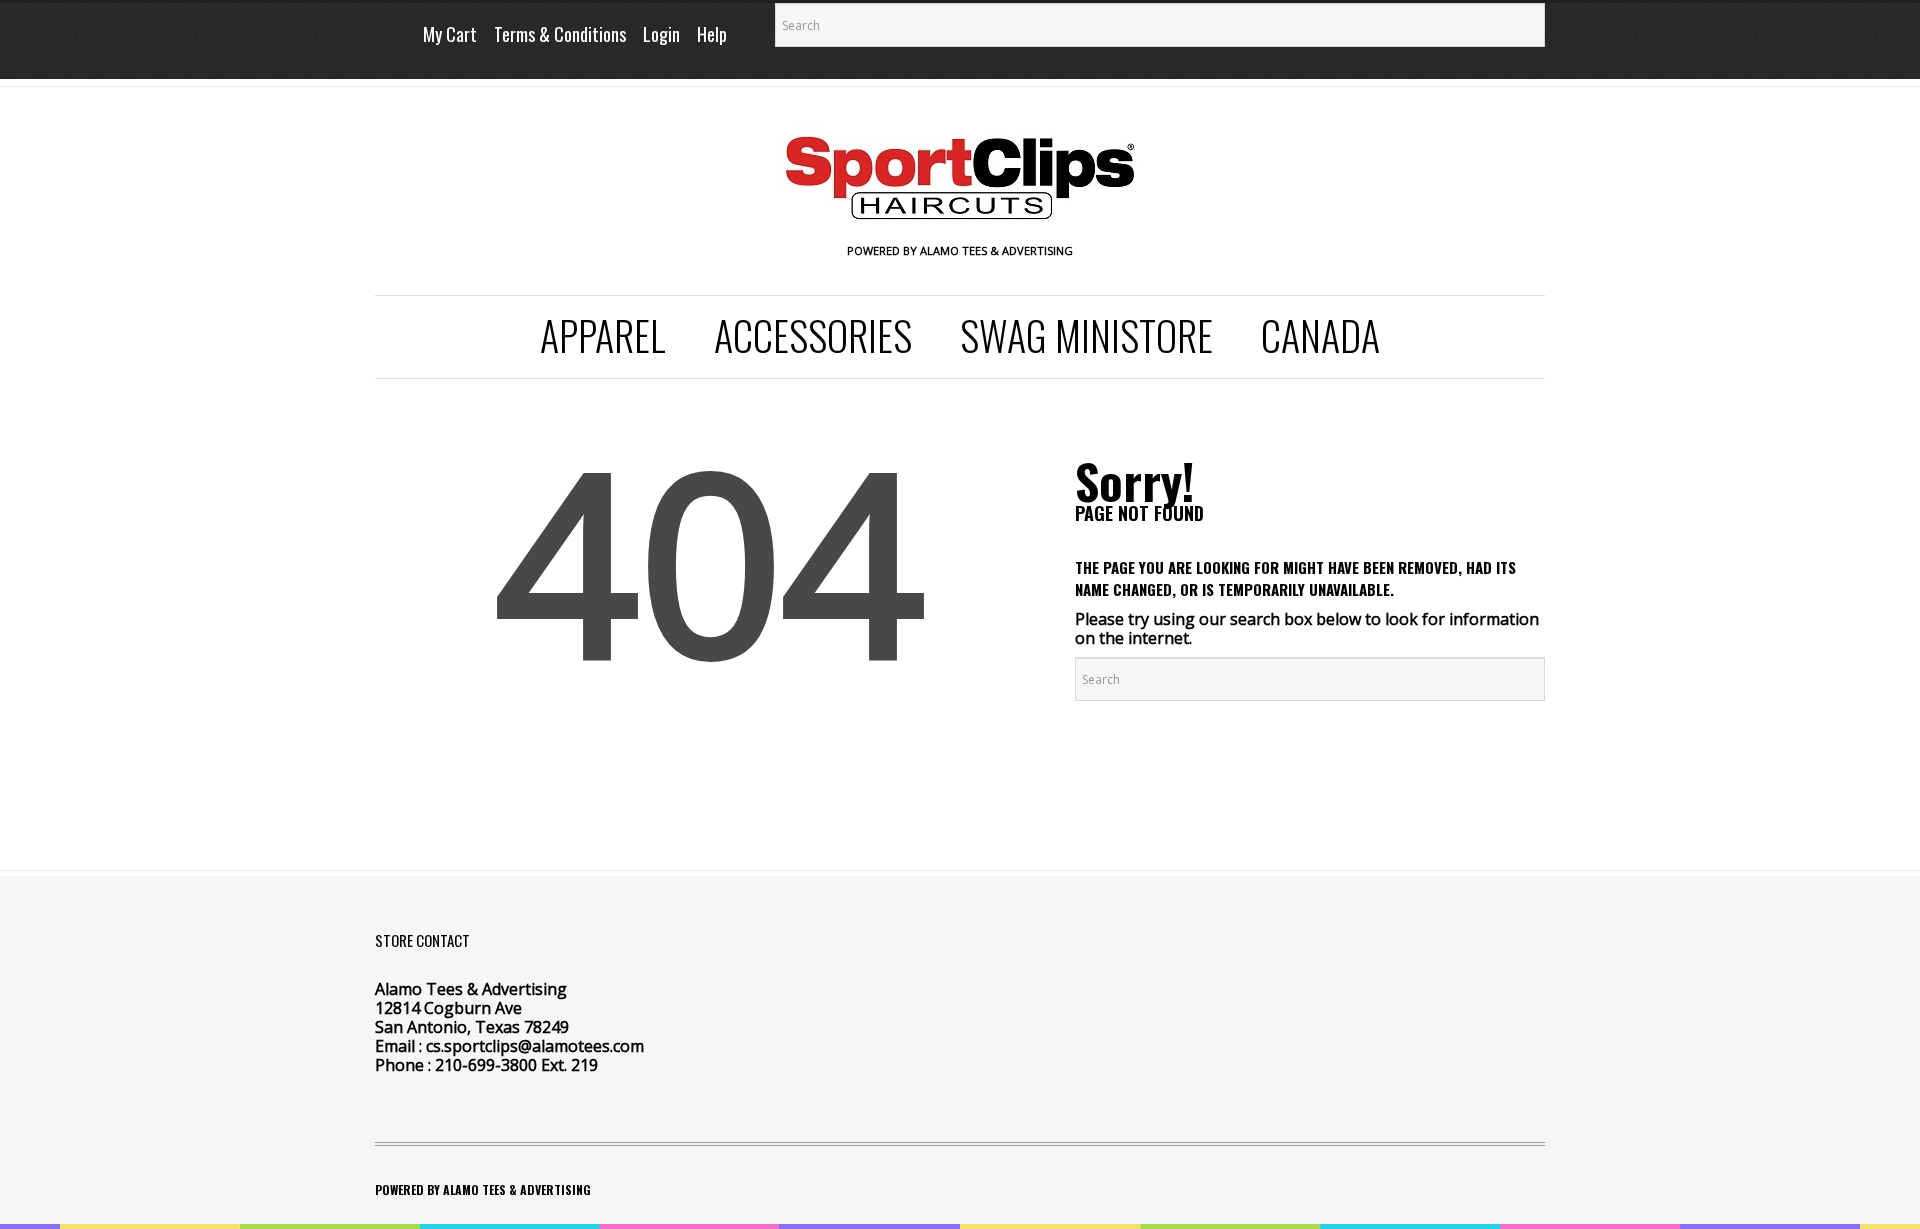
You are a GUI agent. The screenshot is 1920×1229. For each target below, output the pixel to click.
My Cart (450, 34)
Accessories (813, 335)
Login (661, 34)
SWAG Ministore (1086, 335)
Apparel (603, 335)
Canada (1320, 335)
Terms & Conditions (560, 34)
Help (712, 34)
